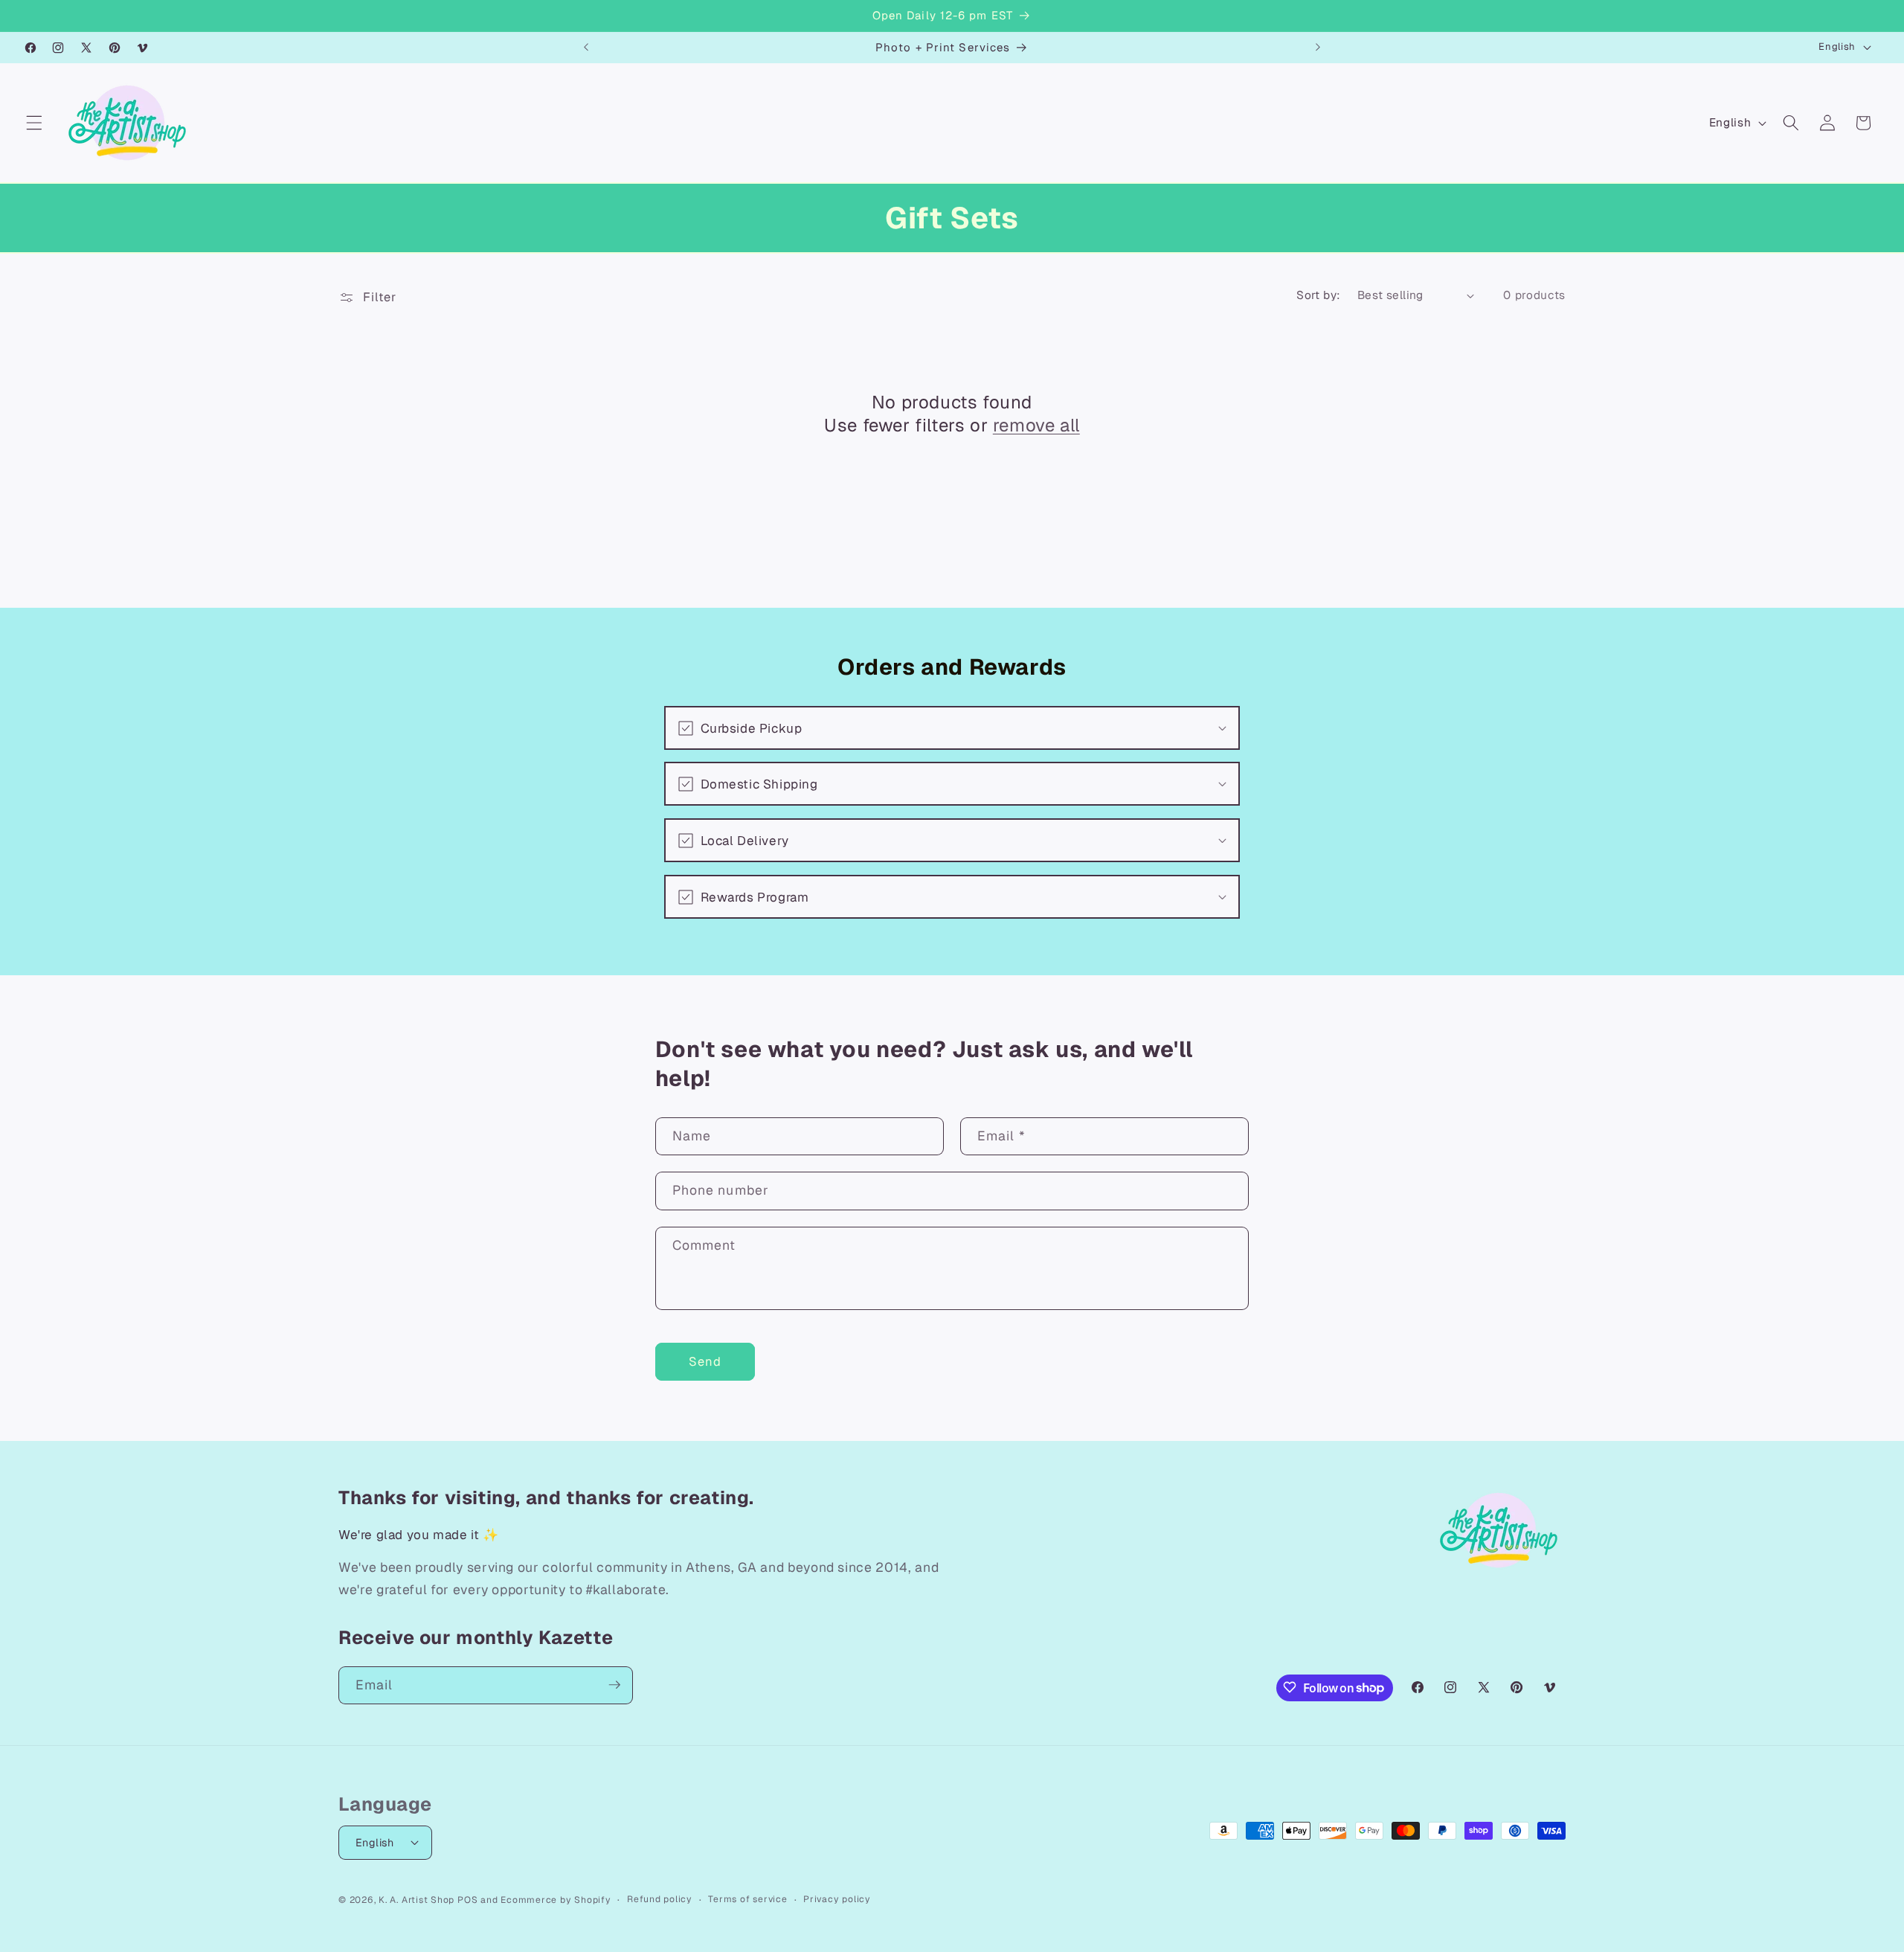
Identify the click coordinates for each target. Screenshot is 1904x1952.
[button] (34, 123)
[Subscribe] (614, 1685)
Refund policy (660, 1898)
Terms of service (747, 1898)
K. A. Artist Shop (416, 1899)
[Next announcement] (1318, 48)
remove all (1036, 426)
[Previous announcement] (586, 48)
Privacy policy (837, 1898)
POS (467, 1899)
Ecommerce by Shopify (556, 1899)
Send (705, 1361)
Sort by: (1319, 295)
